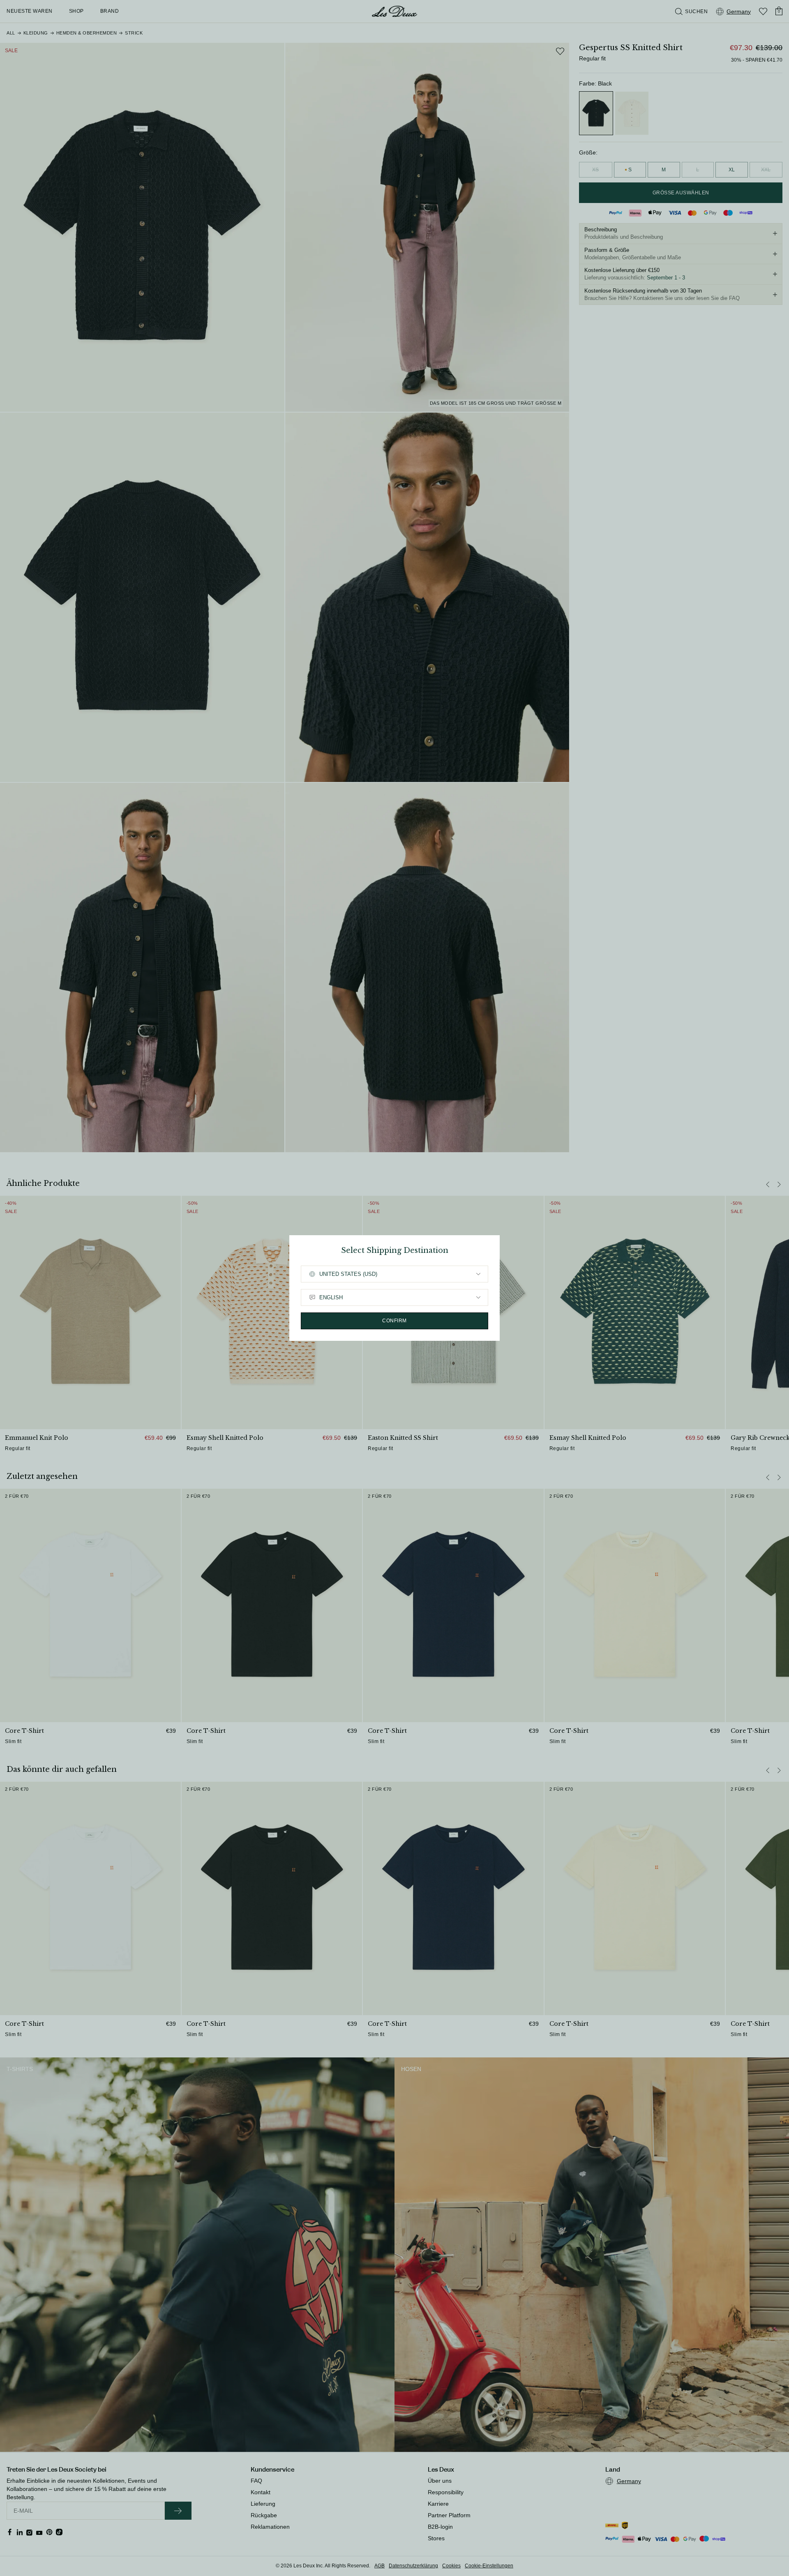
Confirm (394, 1321)
